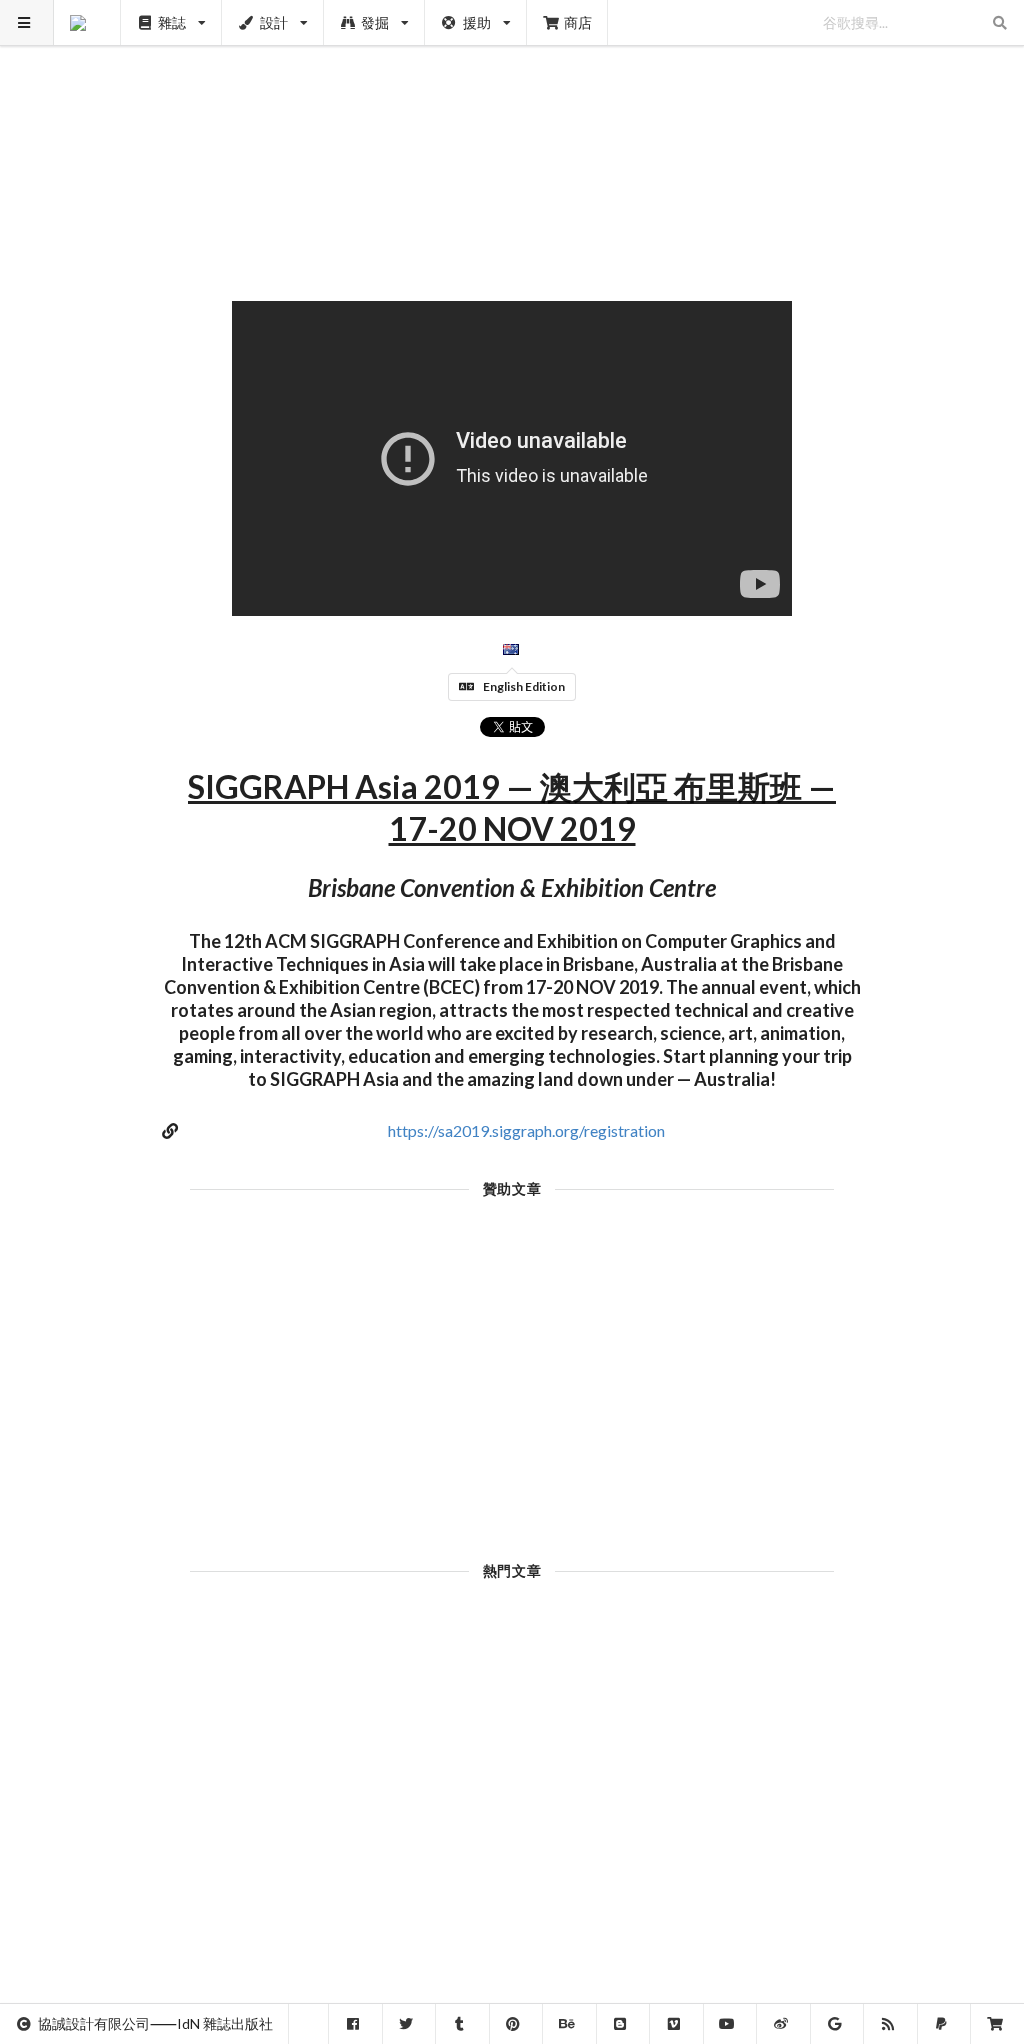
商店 (578, 22)
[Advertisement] (512, 140)
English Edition (524, 686)
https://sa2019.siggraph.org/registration (526, 1130)
